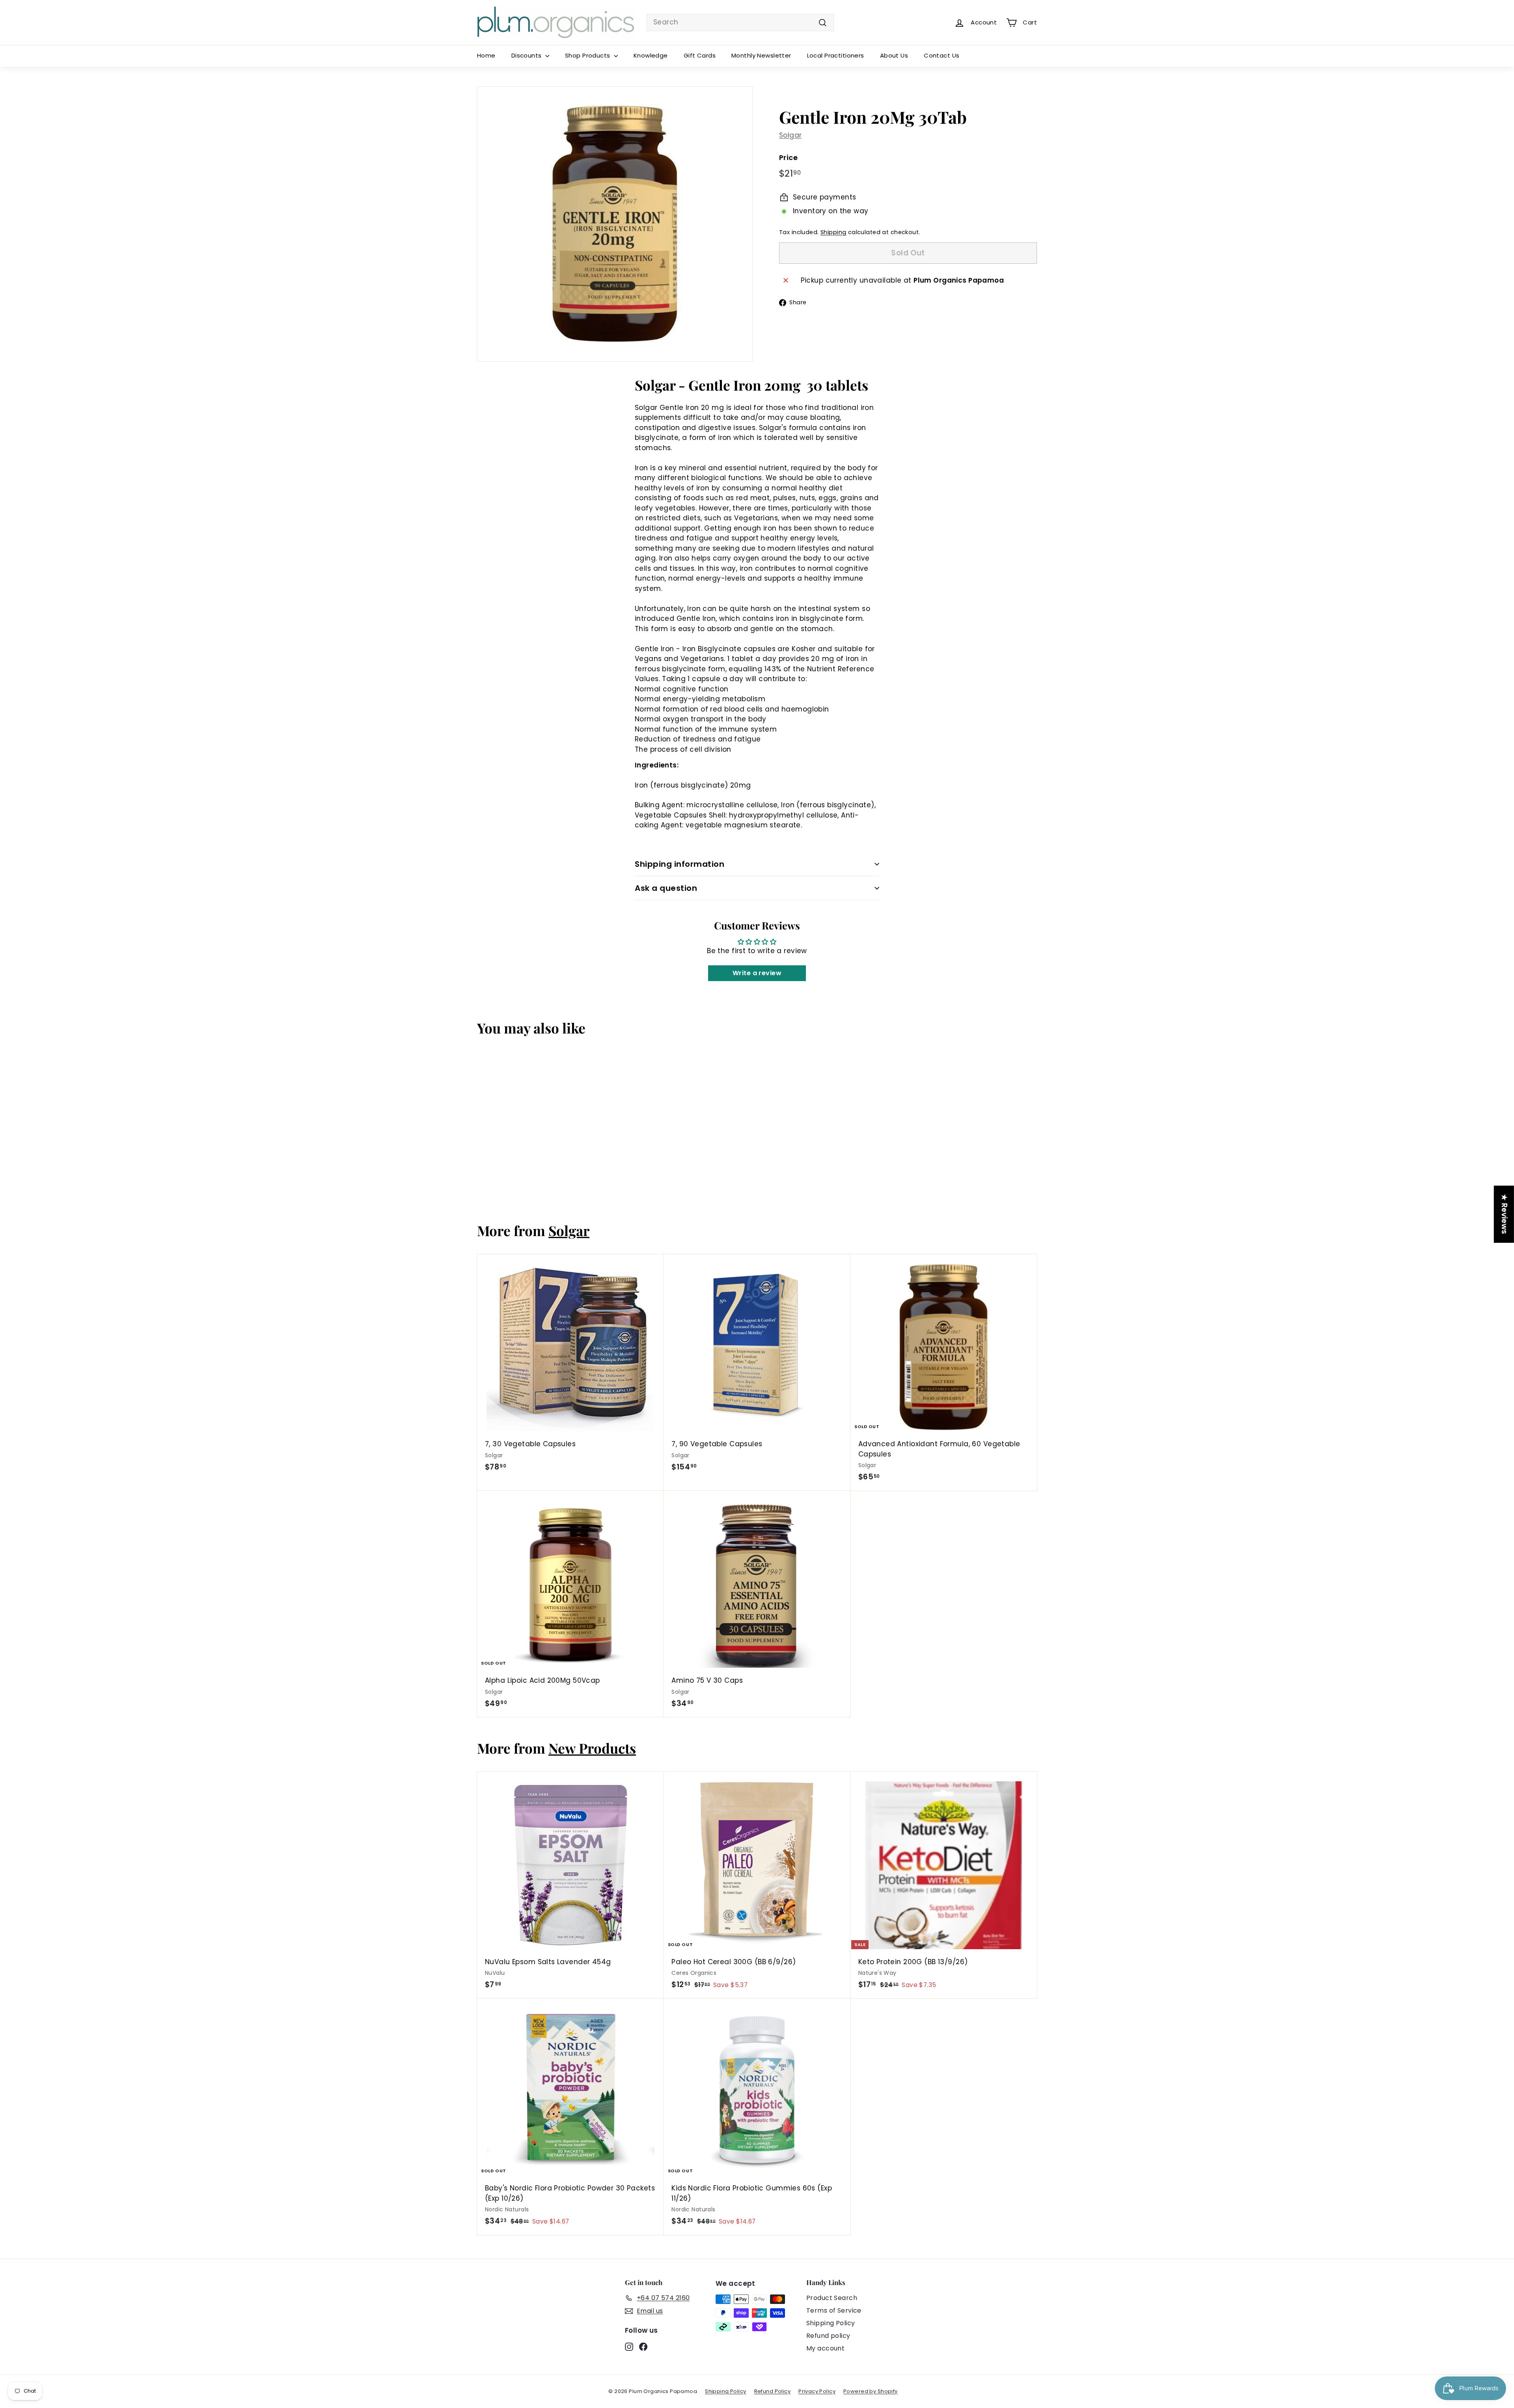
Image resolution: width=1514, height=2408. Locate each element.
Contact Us (942, 55)
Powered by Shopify (871, 2391)
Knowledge (651, 55)
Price (788, 157)
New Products (592, 1748)
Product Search (832, 2298)
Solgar (791, 135)
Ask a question (666, 888)
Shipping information (680, 864)
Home (486, 55)
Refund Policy (773, 2391)
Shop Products (588, 55)
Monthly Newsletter (761, 55)
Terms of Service (834, 2310)
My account (825, 2348)
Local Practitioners (836, 55)
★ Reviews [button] (1504, 1214)
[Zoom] (615, 224)
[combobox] (740, 22)
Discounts (527, 55)
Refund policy (828, 2336)
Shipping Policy (831, 2323)
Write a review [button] (757, 973)
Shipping (833, 232)
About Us (894, 55)
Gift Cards (700, 55)
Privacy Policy (817, 2391)
